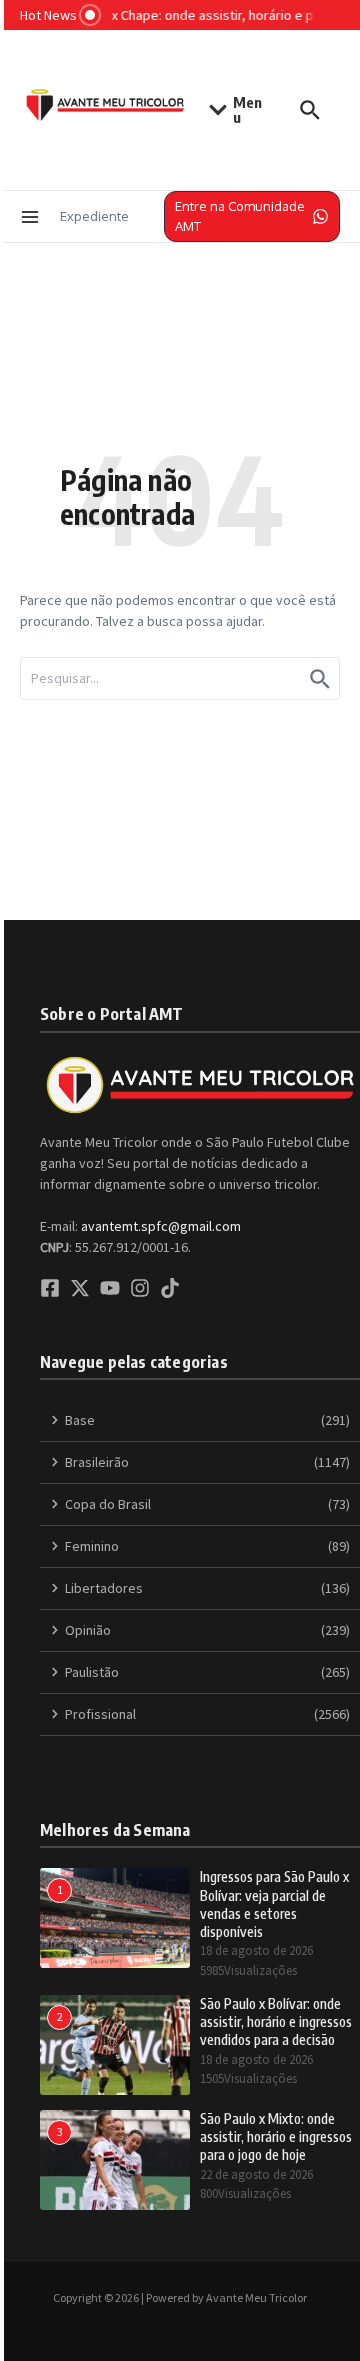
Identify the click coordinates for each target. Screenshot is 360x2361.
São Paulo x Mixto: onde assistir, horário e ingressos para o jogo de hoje (276, 2136)
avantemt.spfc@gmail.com (161, 1226)
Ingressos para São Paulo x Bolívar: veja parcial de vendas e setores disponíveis (274, 1904)
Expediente (94, 216)
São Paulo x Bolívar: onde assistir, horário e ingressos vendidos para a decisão (276, 2021)
